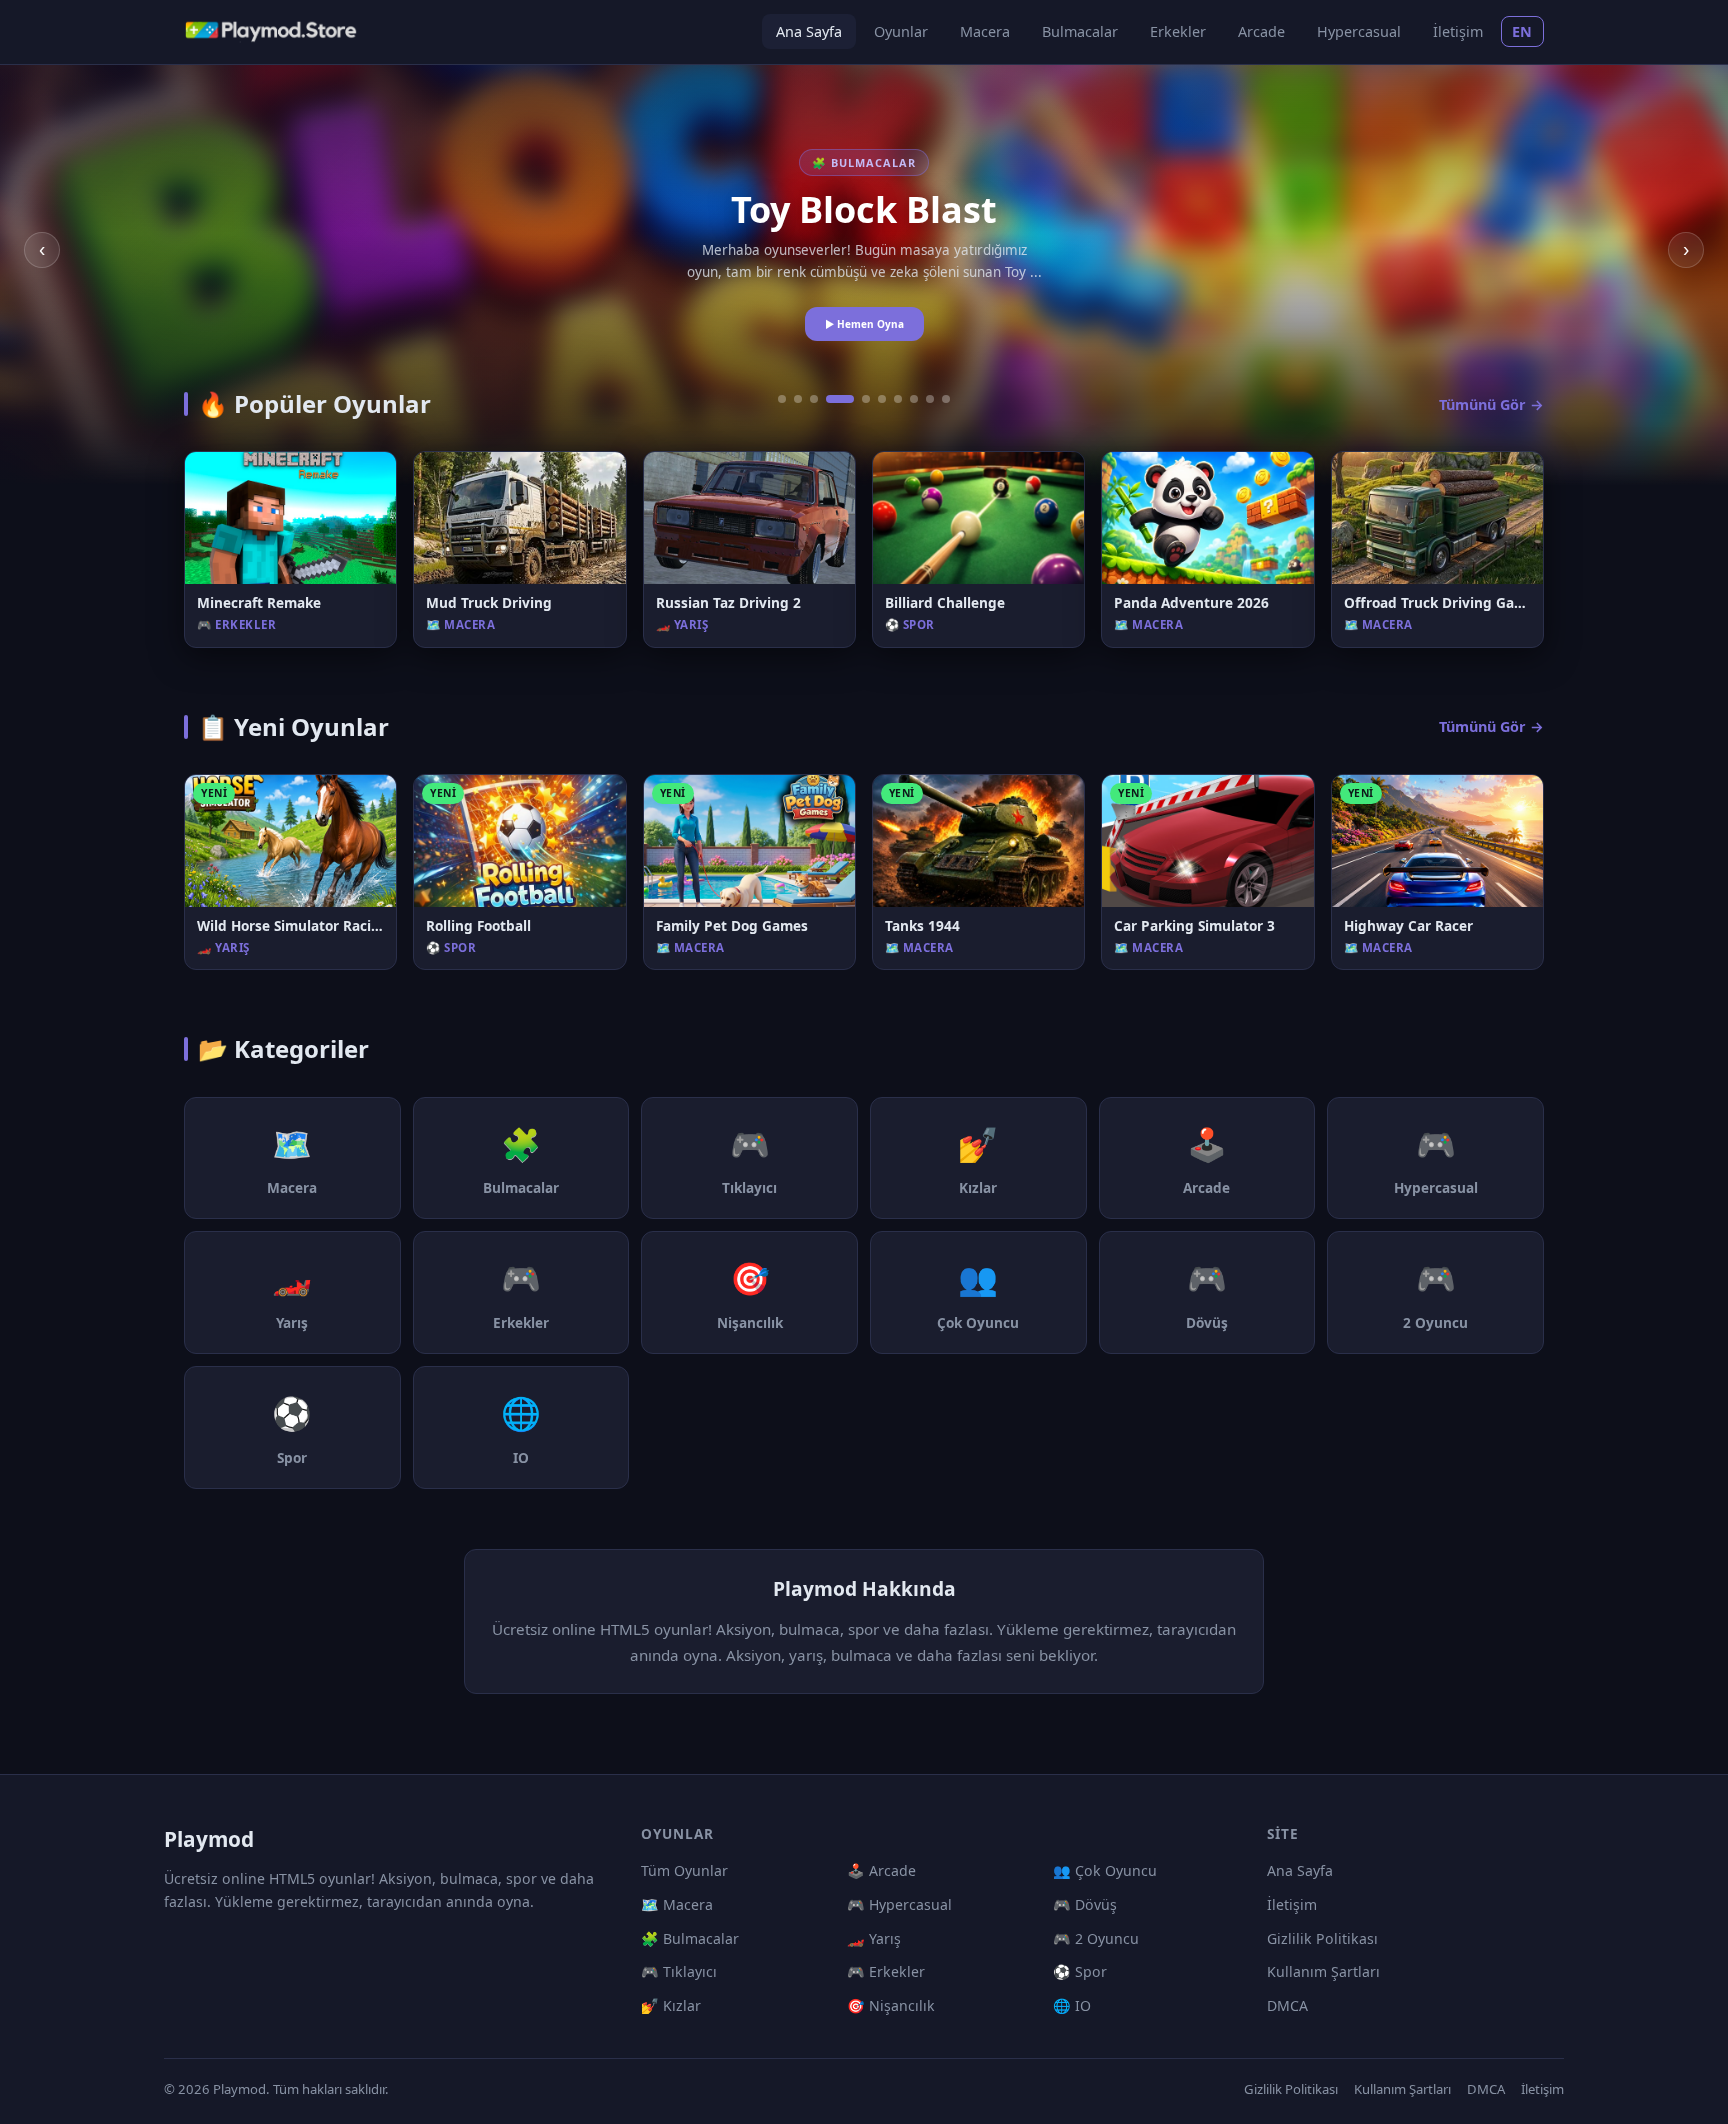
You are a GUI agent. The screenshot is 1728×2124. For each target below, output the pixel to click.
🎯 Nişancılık (891, 2005)
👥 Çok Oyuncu (1105, 1870)
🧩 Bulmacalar (690, 1938)
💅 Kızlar (671, 2005)
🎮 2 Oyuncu (1096, 1938)
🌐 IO (1072, 2005)
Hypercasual (1359, 31)
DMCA (1287, 2005)
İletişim (1458, 31)
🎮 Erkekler (886, 1971)
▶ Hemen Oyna (864, 324)
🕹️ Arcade (881, 1870)
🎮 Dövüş (1085, 1904)
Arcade (1261, 31)
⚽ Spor (1080, 1971)
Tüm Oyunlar (684, 1870)
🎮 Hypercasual (899, 1904)
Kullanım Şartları (1323, 1971)
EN (1522, 31)
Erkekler (1178, 31)
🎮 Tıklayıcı (679, 1971)
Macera (985, 31)
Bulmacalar (1080, 31)
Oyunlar (901, 31)
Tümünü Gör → (1491, 404)
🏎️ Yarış (874, 1938)
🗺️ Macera (677, 1904)
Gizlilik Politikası (1322, 1938)
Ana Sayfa (809, 31)
